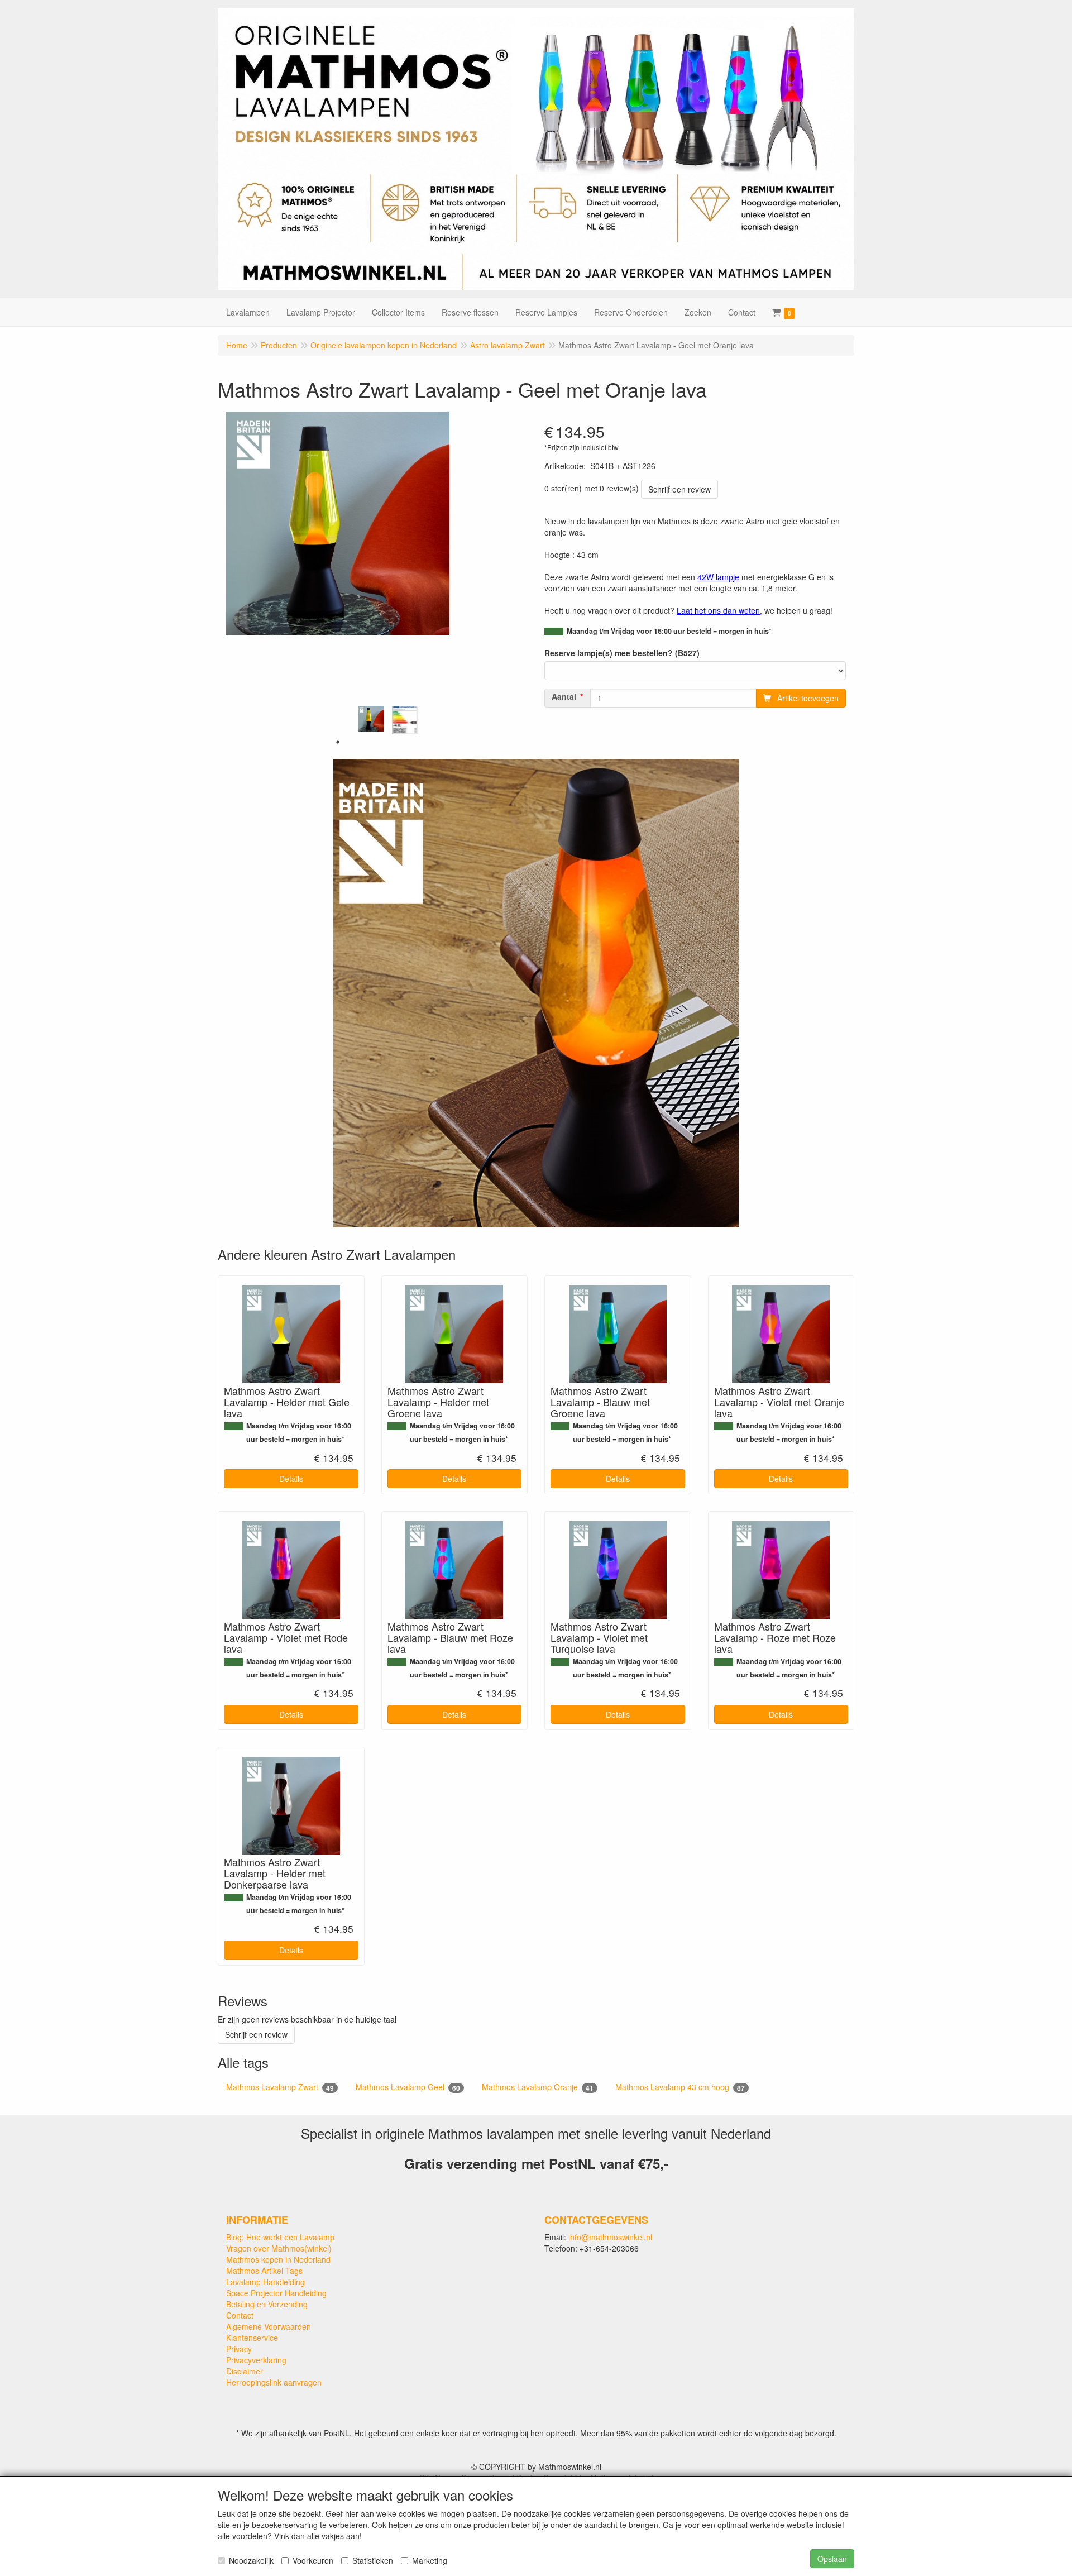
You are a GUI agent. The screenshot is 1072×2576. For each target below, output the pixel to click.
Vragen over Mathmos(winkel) (279, 2248)
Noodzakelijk (251, 2560)
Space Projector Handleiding (276, 2293)
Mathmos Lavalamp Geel (408, 2087)
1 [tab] (338, 742)
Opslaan (832, 2559)
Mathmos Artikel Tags (264, 2271)
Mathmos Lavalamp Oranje (538, 2087)
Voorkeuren (313, 2560)
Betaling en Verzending (267, 2304)
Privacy (239, 2349)
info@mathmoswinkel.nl (610, 2237)
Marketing (430, 2560)
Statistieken (373, 2560)
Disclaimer (245, 2371)
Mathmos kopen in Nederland (278, 2259)
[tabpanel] (371, 719)
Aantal (564, 696)
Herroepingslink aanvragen (274, 2382)
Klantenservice (252, 2338)
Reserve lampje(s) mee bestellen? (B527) (622, 653)
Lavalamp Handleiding (265, 2282)
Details (291, 1479)
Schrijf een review (679, 489)
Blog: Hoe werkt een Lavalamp (280, 2237)
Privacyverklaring (256, 2360)
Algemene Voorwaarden (269, 2326)
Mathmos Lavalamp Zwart (280, 2087)
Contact (240, 2315)
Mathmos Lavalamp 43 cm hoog (680, 2087)
